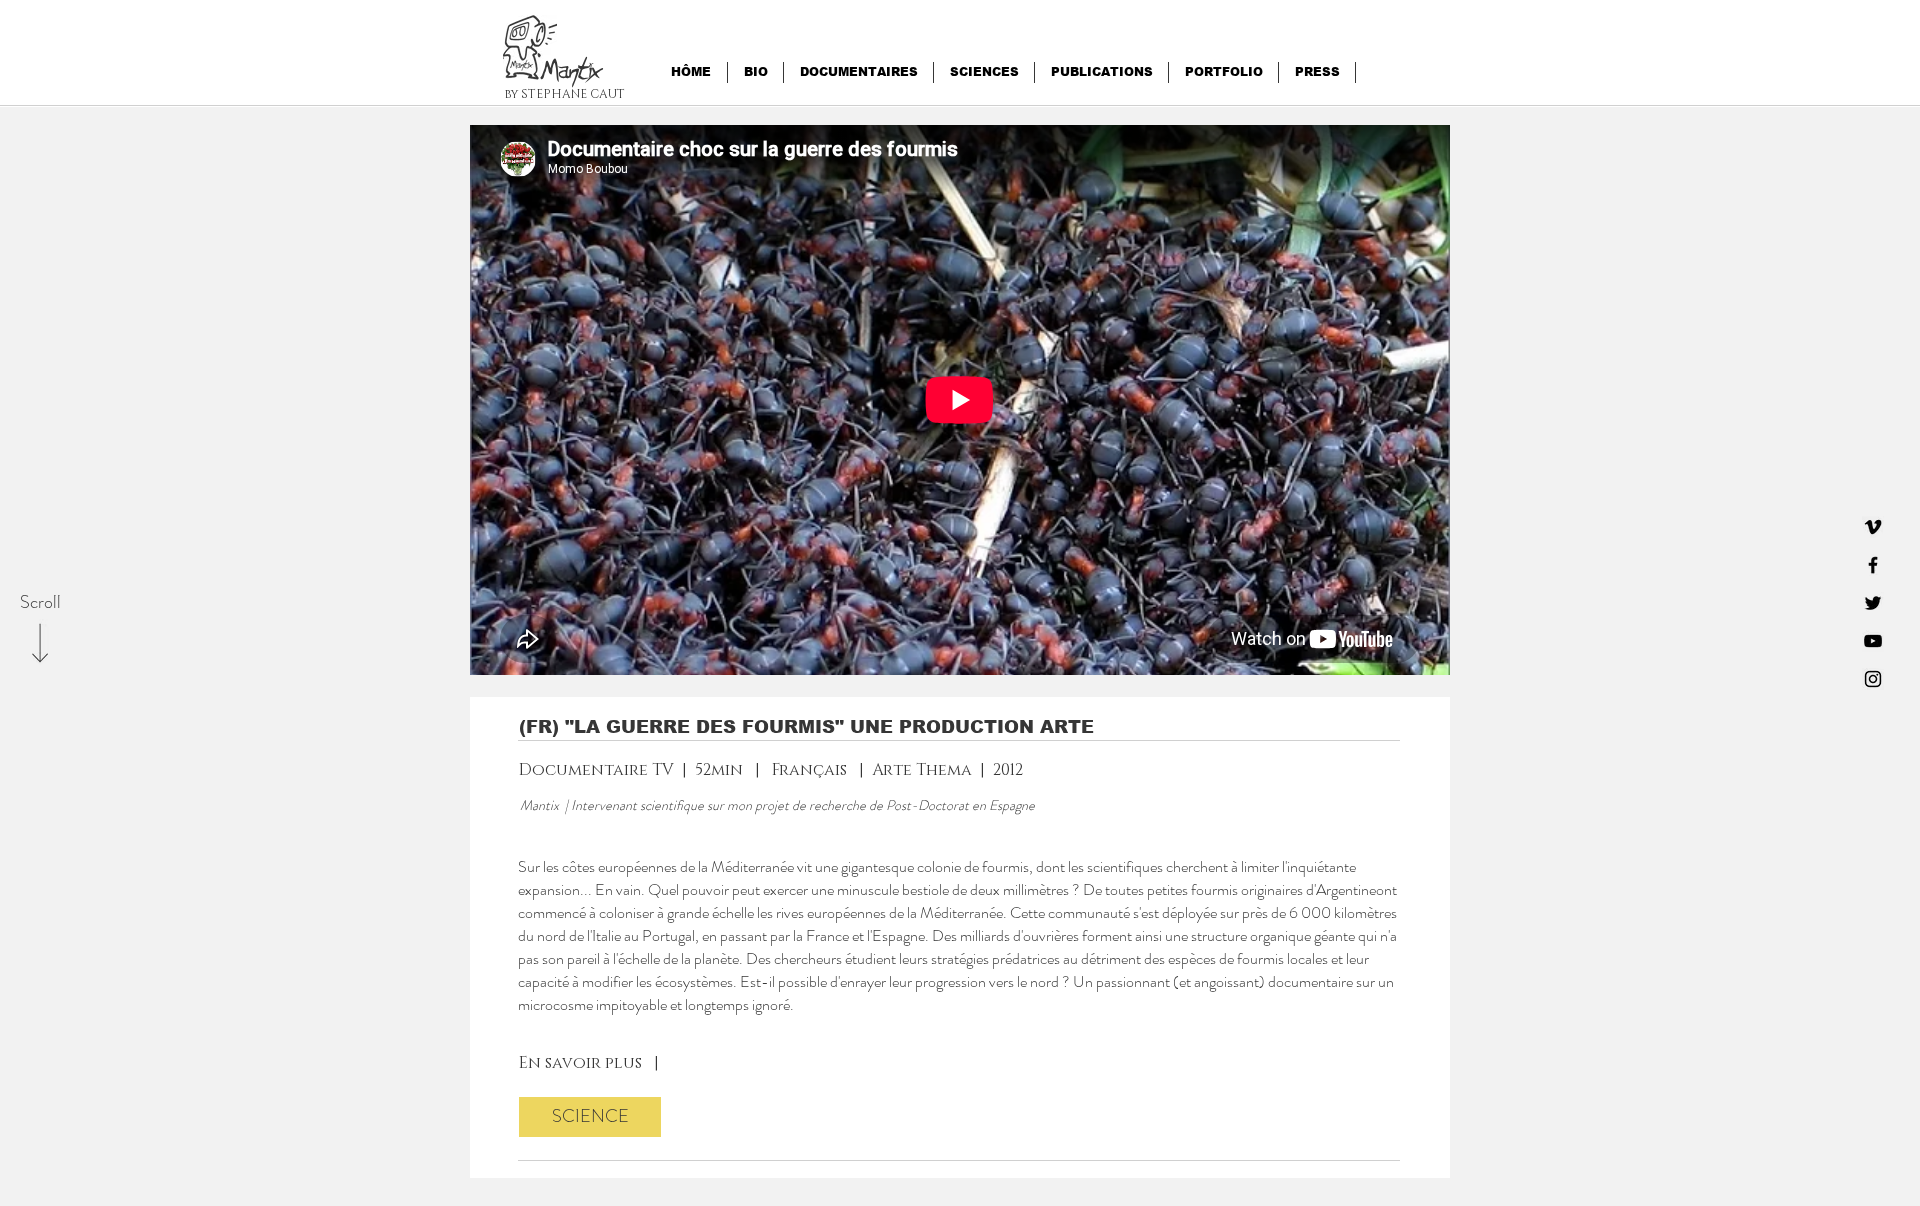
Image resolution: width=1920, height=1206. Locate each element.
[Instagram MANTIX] (1873, 679)
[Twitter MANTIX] (1873, 603)
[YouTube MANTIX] (1873, 641)
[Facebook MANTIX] (1873, 565)
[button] (572, 77)
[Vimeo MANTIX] (1873, 527)
